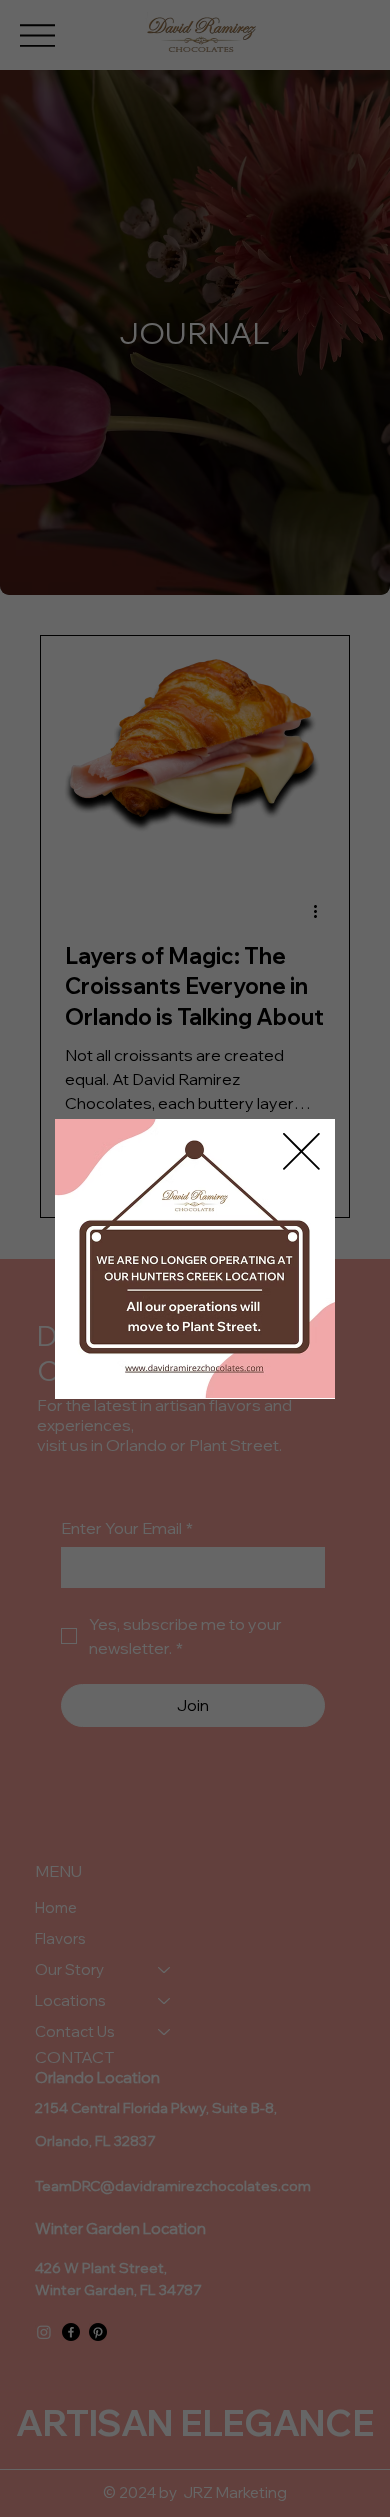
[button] (301, 1152)
